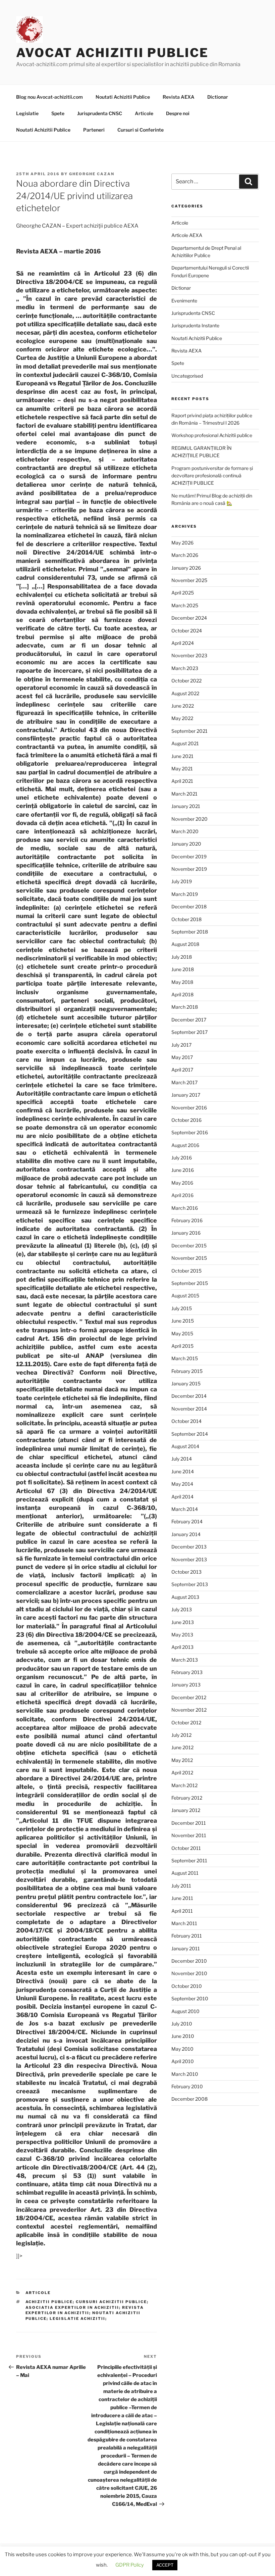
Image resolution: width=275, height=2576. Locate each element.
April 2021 (182, 781)
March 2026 (185, 555)
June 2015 (183, 1321)
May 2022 (182, 718)
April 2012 (182, 1773)
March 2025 (185, 605)
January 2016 (186, 1233)
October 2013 (186, 1572)
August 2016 (185, 1145)
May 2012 (182, 1760)
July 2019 (182, 881)
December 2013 (189, 1547)
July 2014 (182, 1459)
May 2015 (182, 1333)
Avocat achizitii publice (112, 53)
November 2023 (189, 655)
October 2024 (187, 631)
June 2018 (183, 969)
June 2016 (183, 1170)
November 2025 (189, 580)
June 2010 (183, 2036)
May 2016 (182, 1183)
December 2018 (189, 907)
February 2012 (187, 1798)
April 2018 (182, 994)
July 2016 (182, 1158)
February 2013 (187, 1672)
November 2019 (189, 869)
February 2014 (187, 1521)
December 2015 (189, 1246)
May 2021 (182, 769)
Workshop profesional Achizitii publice (212, 435)
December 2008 (189, 2099)
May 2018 (182, 982)
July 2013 (182, 1609)
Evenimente (184, 301)
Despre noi (178, 113)
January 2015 (186, 1384)
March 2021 (184, 794)
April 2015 (182, 1346)
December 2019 (189, 856)
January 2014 (186, 1534)
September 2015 (190, 1283)
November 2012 (189, 1710)
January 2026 (186, 568)
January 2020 (186, 844)
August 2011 (185, 1873)
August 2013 (185, 1597)
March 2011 (184, 1923)
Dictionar (218, 97)
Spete (58, 113)
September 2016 (190, 1132)
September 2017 (189, 1032)
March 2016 (185, 1208)
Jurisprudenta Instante (195, 325)
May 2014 (182, 1484)
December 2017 (189, 1020)
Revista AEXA (179, 97)
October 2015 (186, 1271)
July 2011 (181, 1886)
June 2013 (183, 1622)
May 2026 (182, 543)
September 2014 (190, 1434)
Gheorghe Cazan (92, 174)
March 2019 (185, 894)
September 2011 (189, 1861)
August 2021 (185, 743)
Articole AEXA (187, 235)
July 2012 (181, 1735)
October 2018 (186, 919)
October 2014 (186, 1421)
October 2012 (186, 1723)
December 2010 (189, 1961)
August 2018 (185, 944)
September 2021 (189, 731)
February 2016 (187, 1220)
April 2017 (182, 1070)
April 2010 (183, 2061)
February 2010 (187, 2086)
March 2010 (185, 2074)
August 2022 (185, 693)
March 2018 (185, 1007)
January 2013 (186, 1685)
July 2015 (182, 1308)
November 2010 (189, 1973)
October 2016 (186, 1120)
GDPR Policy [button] (130, 2565)
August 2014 (185, 1446)
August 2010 (185, 2011)
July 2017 (181, 1045)
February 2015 (187, 1371)
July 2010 (182, 2024)
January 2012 (186, 1810)
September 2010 (190, 1998)
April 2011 (182, 1911)
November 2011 (189, 1835)
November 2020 (189, 819)
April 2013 (182, 1647)
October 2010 (187, 1986)
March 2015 (185, 1358)
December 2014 (189, 1396)
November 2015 (189, 1258)
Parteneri (94, 130)
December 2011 (189, 1823)
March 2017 (184, 1082)
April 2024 (183, 643)
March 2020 (185, 831)
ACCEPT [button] (165, 2565)
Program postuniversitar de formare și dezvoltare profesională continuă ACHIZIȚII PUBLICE (212, 476)
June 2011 (182, 1898)
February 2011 (187, 1936)
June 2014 (183, 1471)
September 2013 (190, 1584)
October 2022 (186, 681)
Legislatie (27, 113)
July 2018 (182, 957)
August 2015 (185, 1296)
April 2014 (182, 1497)
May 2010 (182, 2049)
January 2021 (186, 806)
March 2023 (185, 668)
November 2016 (189, 1108)
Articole (144, 113)
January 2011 (186, 1948)
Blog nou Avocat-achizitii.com (49, 97)
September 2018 (190, 932)
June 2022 (183, 706)
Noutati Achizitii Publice (123, 97)
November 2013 (189, 1559)
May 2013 (182, 1635)
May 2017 (182, 1057)
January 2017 (186, 1095)
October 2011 (186, 1848)
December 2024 (189, 618)
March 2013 (185, 1660)
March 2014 (185, 1509)
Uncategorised (187, 376)
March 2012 (184, 1785)
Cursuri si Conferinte (141, 130)
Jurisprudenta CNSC (100, 113)
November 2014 (189, 1409)
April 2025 (183, 593)
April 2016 (182, 1195)
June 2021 (182, 756)
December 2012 (189, 1697)
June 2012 (182, 1747)
